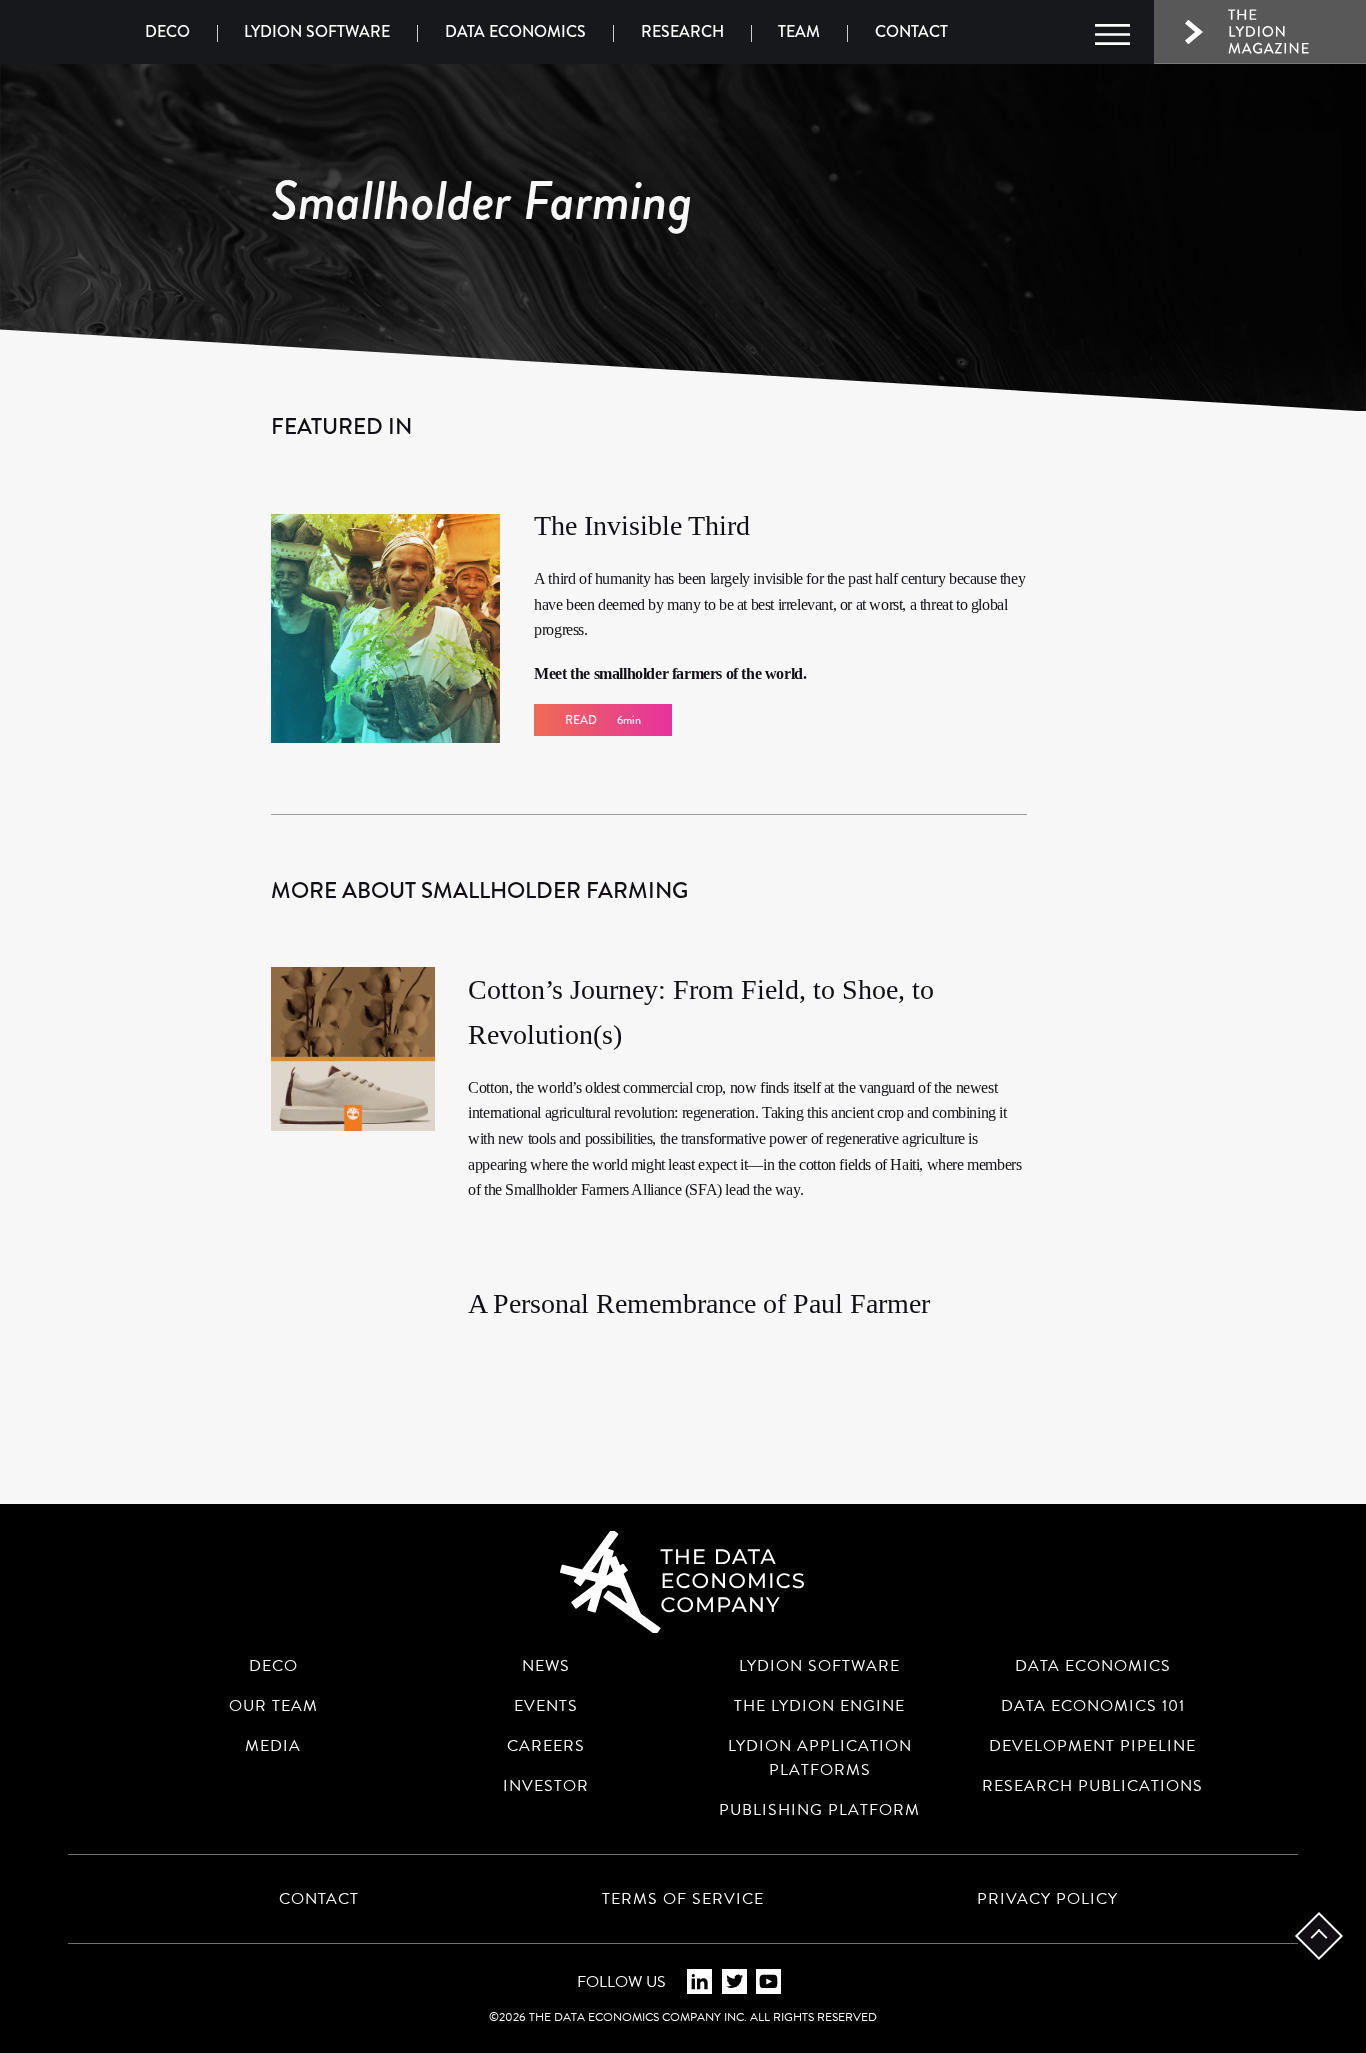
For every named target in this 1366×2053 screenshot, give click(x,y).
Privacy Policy (1047, 1899)
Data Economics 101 (1093, 1706)
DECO (167, 31)
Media (273, 1746)
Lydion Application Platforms (820, 1758)
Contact (911, 31)
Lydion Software (317, 31)
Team (799, 31)
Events (546, 1706)
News (546, 1666)
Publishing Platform (819, 1810)
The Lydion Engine (819, 1706)
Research (682, 31)
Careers (546, 1746)
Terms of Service (683, 1899)
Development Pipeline (1092, 1746)
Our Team (273, 1706)
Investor (546, 1786)
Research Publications (1092, 1786)
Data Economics (515, 31)
